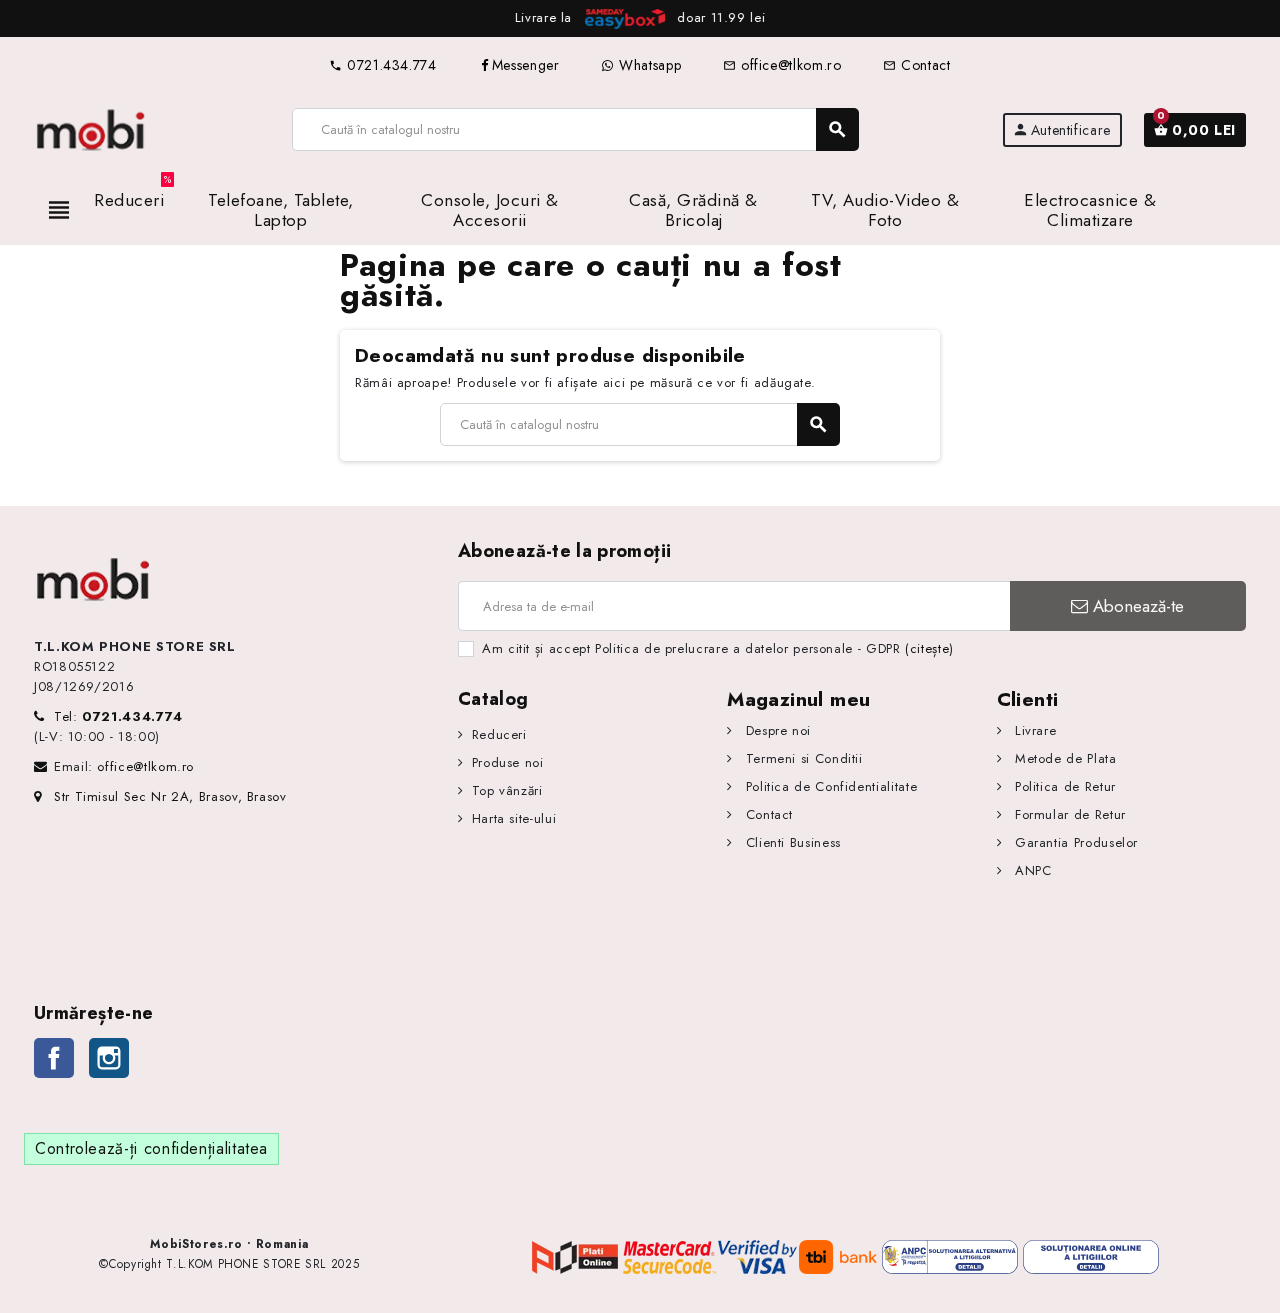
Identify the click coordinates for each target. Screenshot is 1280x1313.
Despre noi (776, 730)
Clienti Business (791, 842)
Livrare (1033, 730)
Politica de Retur (1063, 786)
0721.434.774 (382, 65)
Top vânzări (507, 790)
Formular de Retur (1068, 814)
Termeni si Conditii (801, 758)
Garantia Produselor (1074, 842)
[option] (640, 18)
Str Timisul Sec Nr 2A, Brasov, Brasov (170, 796)
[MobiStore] (91, 128)
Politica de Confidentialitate (829, 786)
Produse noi (508, 762)
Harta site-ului (514, 818)
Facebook (54, 1058)
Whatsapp (647, 65)
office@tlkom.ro (782, 65)
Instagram (109, 1058)
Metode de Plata (1063, 758)
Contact (916, 65)
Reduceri (499, 734)
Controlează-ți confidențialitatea (151, 1148)
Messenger (526, 65)
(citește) (929, 648)
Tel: (118, 716)
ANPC (1030, 870)
